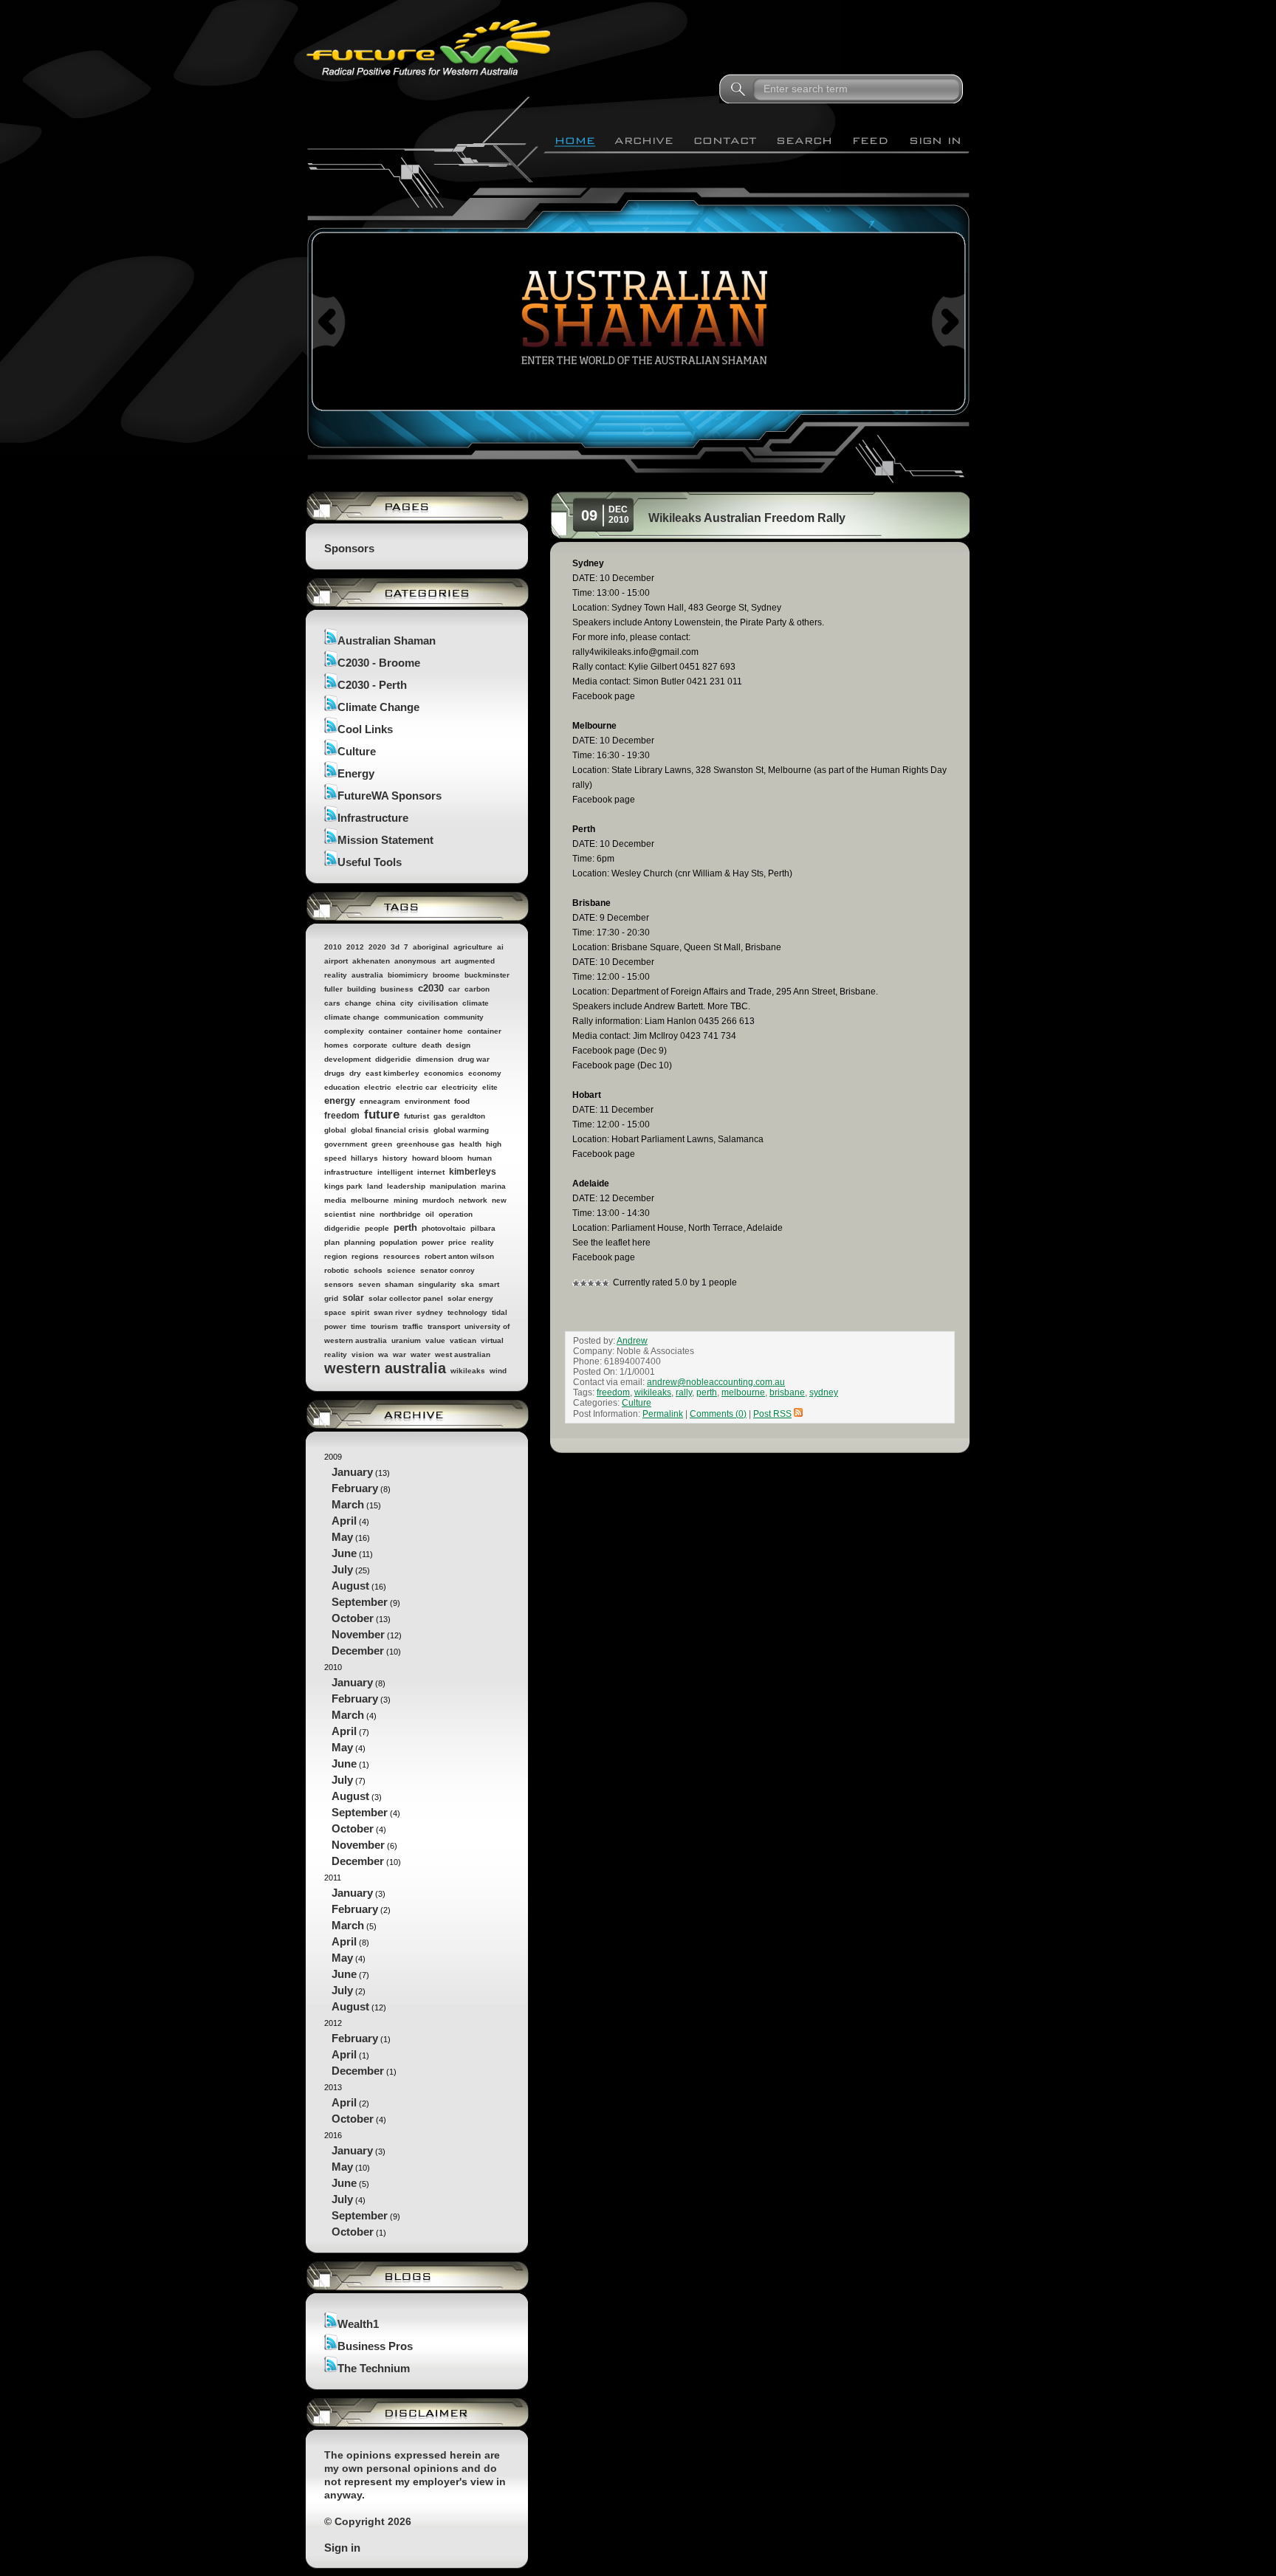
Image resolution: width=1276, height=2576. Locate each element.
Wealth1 (358, 2324)
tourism (384, 1326)
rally (684, 1392)
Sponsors (349, 548)
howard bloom (438, 1158)
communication (412, 1017)
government (346, 1144)
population (398, 1242)
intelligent (395, 1172)
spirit (360, 1312)
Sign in (342, 2548)
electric (378, 1087)
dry (355, 1073)
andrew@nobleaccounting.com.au (716, 1382)
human (480, 1158)
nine (367, 1214)
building (361, 989)
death (432, 1045)
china (386, 1003)
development (347, 1059)
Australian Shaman (387, 640)
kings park (343, 1186)
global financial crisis (390, 1130)
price (457, 1242)
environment (427, 1101)
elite (490, 1087)
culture (405, 1045)
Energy (356, 773)
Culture (357, 751)
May (342, 1537)
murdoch (438, 1200)
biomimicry (408, 975)
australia (367, 975)
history (395, 1158)
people (377, 1228)
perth (405, 1227)
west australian (463, 1354)
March (348, 1504)
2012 (355, 947)
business (397, 989)
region (336, 1256)
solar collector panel (406, 1298)
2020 (377, 947)
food (462, 1101)
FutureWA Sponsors (390, 796)
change (358, 1003)
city (407, 1003)
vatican (463, 1340)
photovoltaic (444, 1228)
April (344, 1521)
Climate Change (378, 707)
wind (498, 1371)
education (342, 1087)
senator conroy (447, 1270)
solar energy (470, 1298)
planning (360, 1242)
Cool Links (365, 729)
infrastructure (349, 1172)
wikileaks (468, 1371)
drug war (474, 1059)
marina (493, 1186)
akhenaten (371, 961)
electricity (460, 1087)
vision (363, 1354)
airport (336, 961)
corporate (370, 1045)
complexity (344, 1031)
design (458, 1045)
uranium (406, 1340)
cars (332, 1003)
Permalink (663, 1414)
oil (430, 1214)
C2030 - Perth (372, 685)
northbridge (400, 1214)
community (464, 1017)
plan (332, 1242)
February (355, 1488)
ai (500, 947)
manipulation (453, 1186)
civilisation (438, 1003)
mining (406, 1200)
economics (444, 1073)
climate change (352, 1017)
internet (431, 1172)
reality (483, 1242)
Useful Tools (370, 862)
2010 (333, 947)
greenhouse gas (426, 1144)
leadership (406, 1186)
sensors (339, 1284)
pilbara (483, 1228)
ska (467, 1284)
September (360, 1602)
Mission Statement (385, 840)
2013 (355, 2104)
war (399, 1354)
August (350, 1586)
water (421, 1354)
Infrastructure (373, 818)
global (335, 1130)
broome (446, 975)
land (375, 1186)
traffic (413, 1326)
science (401, 1270)
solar (353, 1298)
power (433, 1242)
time (359, 1326)
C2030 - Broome (379, 663)
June (344, 1553)
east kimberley (392, 1073)
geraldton (468, 1116)
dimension (435, 1059)
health (470, 1144)
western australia (385, 1368)
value (435, 1340)
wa (383, 1354)
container (385, 1031)
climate (476, 1003)
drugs (335, 1073)
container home (435, 1031)
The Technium (374, 2368)
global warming (461, 1130)
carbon (477, 989)
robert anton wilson (459, 1256)
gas (440, 1116)
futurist (416, 1116)
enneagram (380, 1101)
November (358, 1634)
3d (395, 947)
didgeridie (393, 1059)
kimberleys (473, 1172)
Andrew (632, 1341)
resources (402, 1256)
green (382, 1144)
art (446, 961)
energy (340, 1100)
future (382, 1114)
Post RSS (772, 1414)
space (335, 1312)
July (342, 1569)
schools (368, 1270)
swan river (393, 1312)
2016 (362, 2184)
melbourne (370, 1200)
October (353, 1618)
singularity (437, 1284)
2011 (357, 1943)
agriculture (473, 947)
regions (365, 1256)
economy (485, 1073)
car (454, 989)
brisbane (787, 1392)
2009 (363, 1555)
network (473, 1200)
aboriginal (431, 947)
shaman (399, 1284)
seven (369, 1284)
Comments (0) (718, 1414)
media (335, 1200)
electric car (416, 1087)
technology (467, 1312)
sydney (430, 1312)
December (358, 1651)
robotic (337, 1270)
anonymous (415, 961)
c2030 (431, 988)
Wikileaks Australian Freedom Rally (747, 518)
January (352, 1472)
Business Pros (375, 2346)
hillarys (364, 1158)
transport (444, 1326)
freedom (342, 1116)
